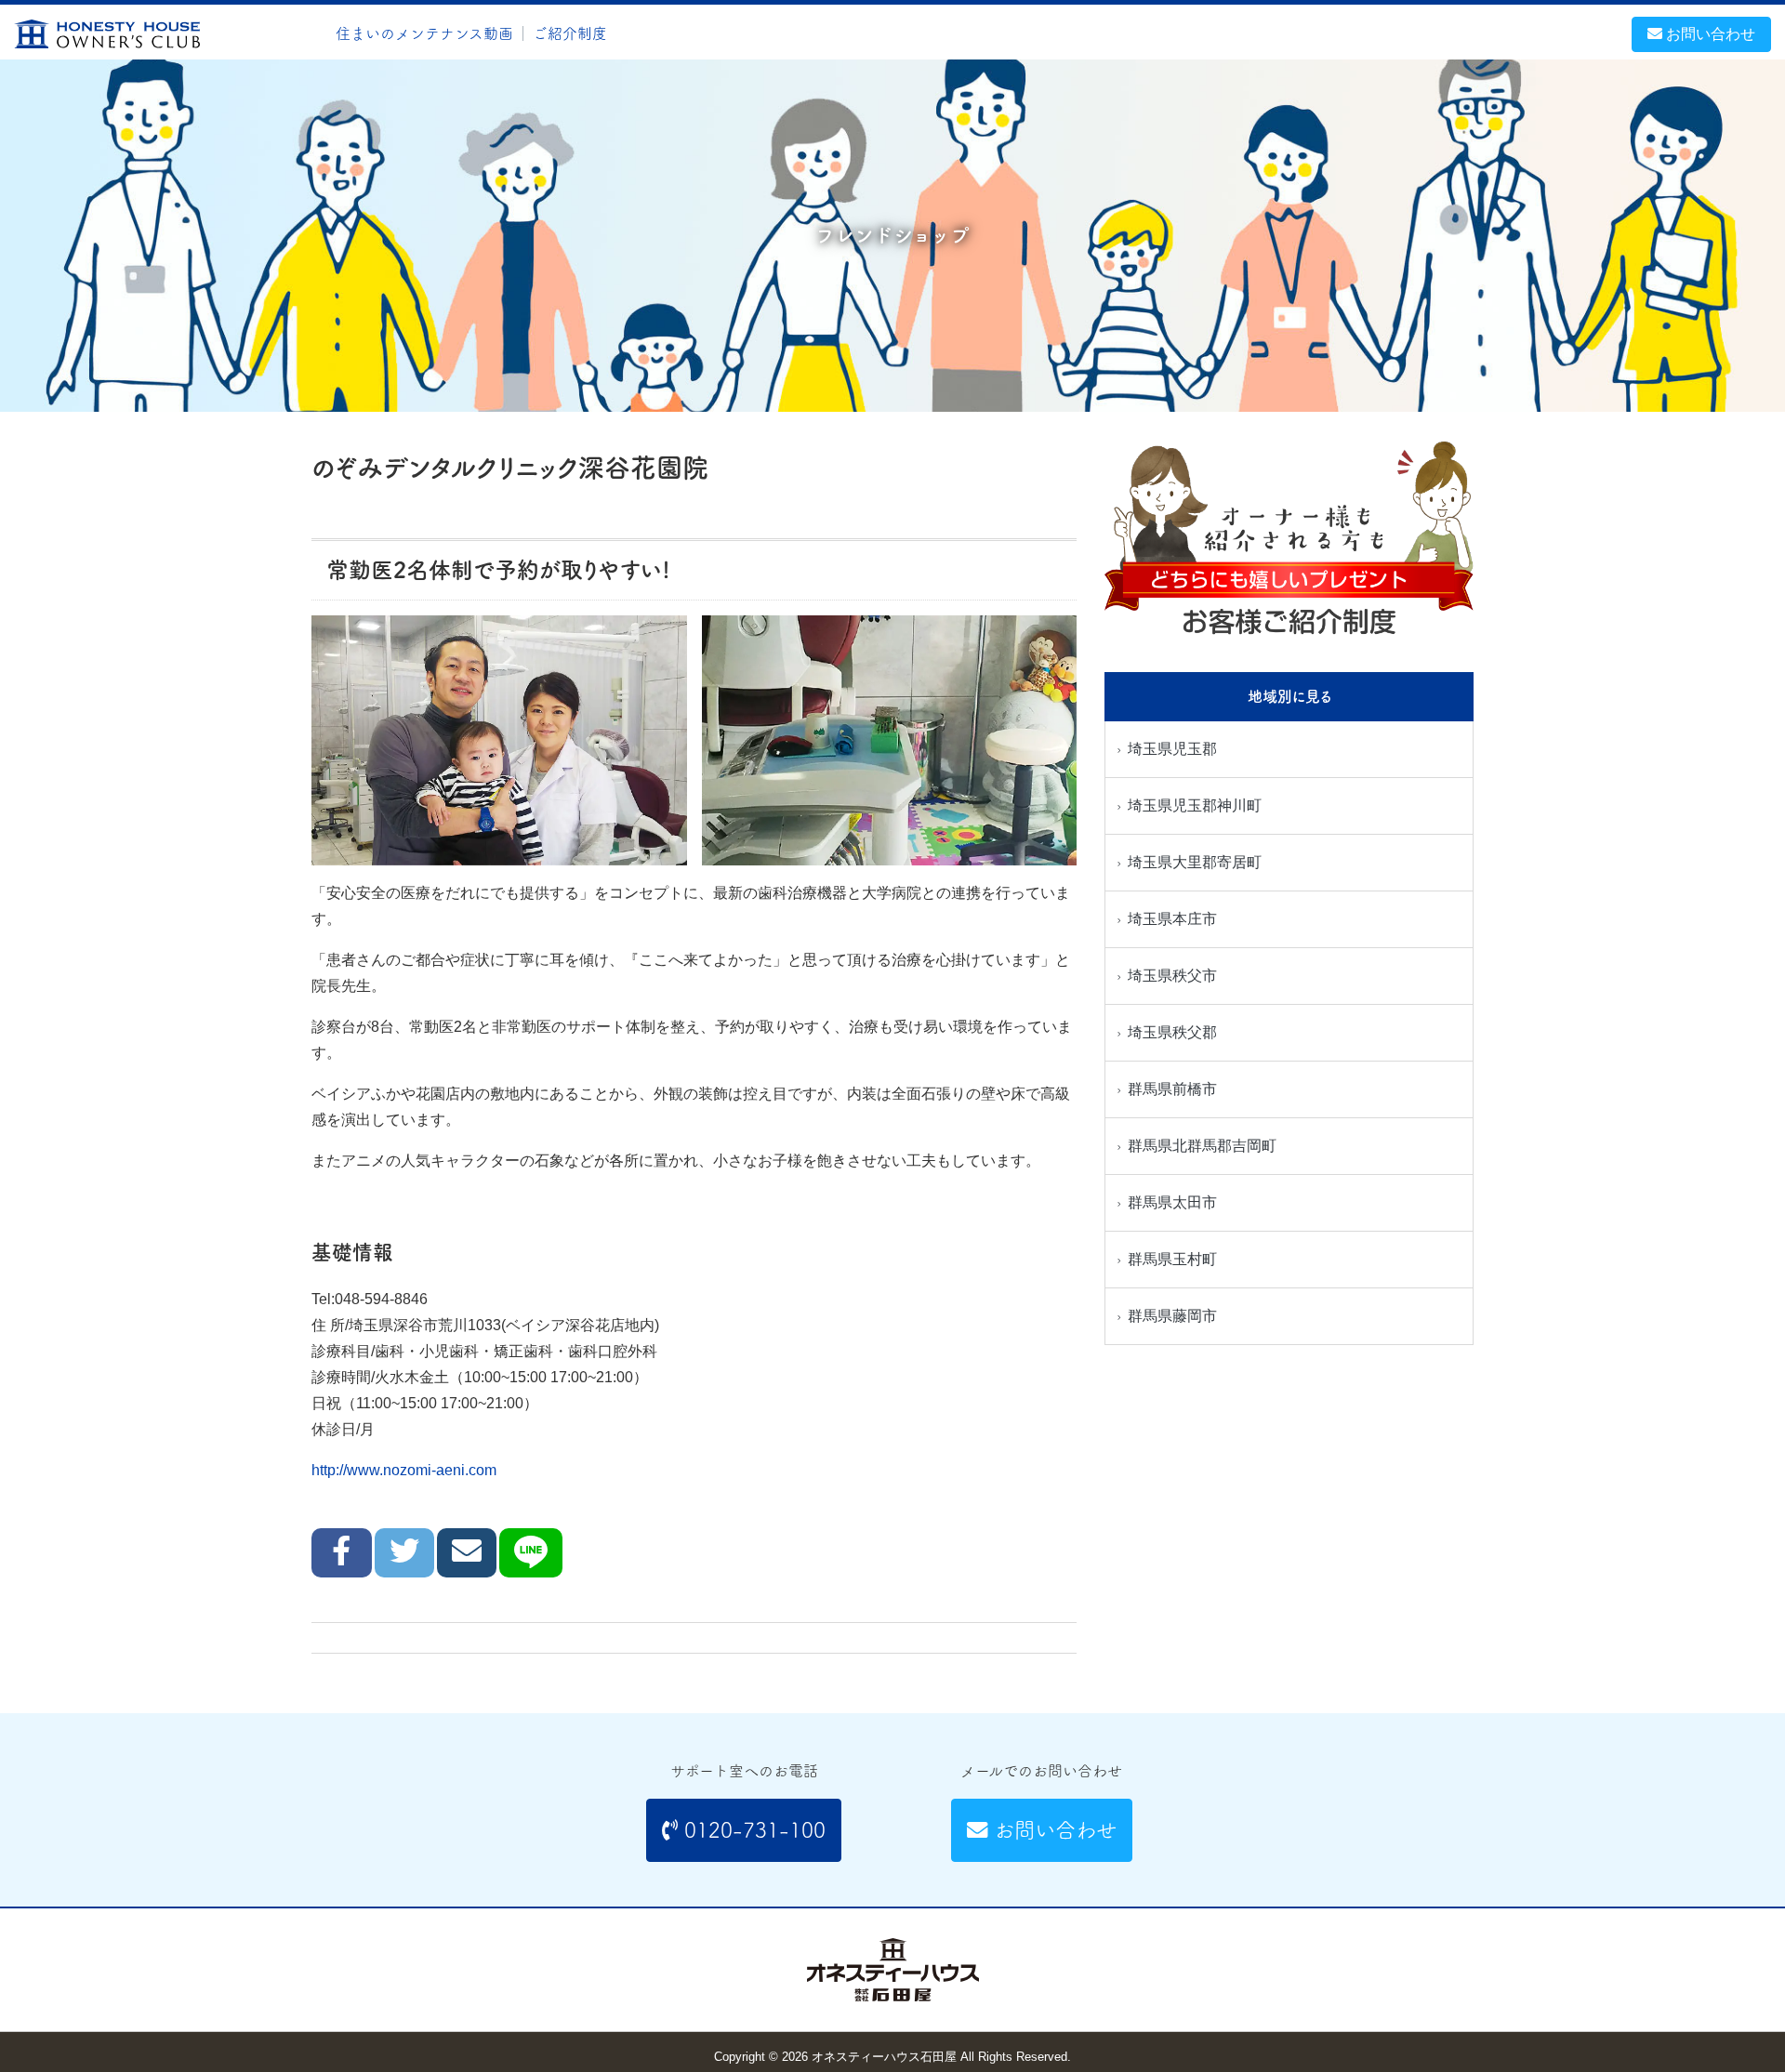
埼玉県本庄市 (1172, 919)
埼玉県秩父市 (1172, 976)
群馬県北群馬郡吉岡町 (1202, 1146)
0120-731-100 (752, 1830)
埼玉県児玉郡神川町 (1195, 805)
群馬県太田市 (1172, 1202)
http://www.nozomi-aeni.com (404, 1470)
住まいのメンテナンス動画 (424, 33)
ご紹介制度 (570, 33)
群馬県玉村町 (1172, 1259)
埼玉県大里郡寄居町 (1195, 862)
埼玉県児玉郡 (1172, 749)
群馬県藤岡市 (1172, 1316)
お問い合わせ (1709, 34)
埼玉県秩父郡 (1172, 1032)
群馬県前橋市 (1172, 1089)
